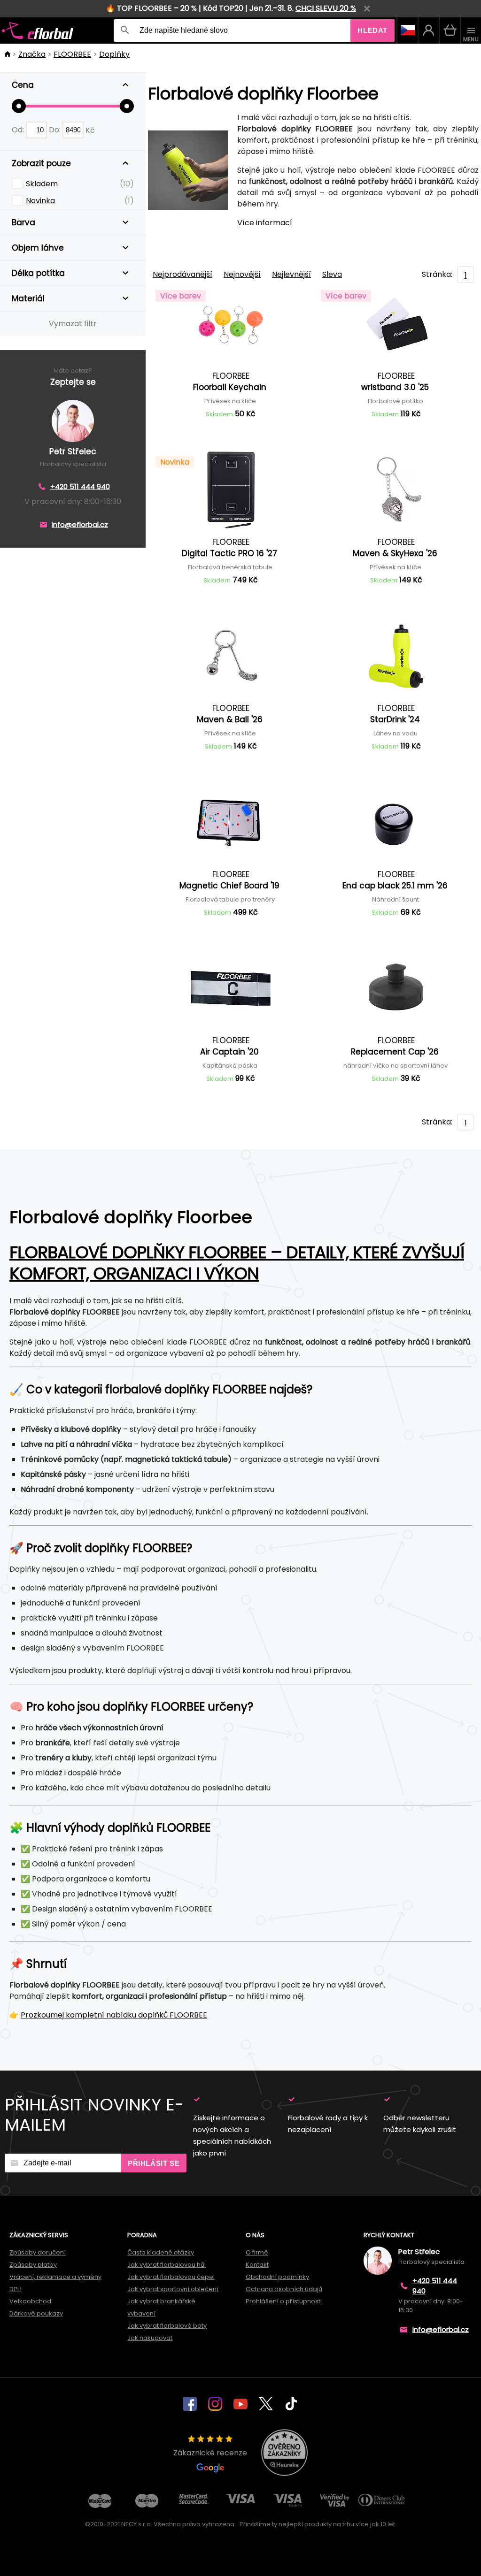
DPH (16, 2289)
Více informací (265, 223)
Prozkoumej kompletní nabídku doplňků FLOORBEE (114, 2015)
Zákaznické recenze (210, 2453)
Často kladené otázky (161, 2252)
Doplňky (114, 54)
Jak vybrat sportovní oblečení (173, 2289)
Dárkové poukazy (36, 2313)
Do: (56, 130)
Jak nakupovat (150, 2338)
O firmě (257, 2252)
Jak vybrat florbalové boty (167, 2326)
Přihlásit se (154, 2163)
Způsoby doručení (38, 2252)
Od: (19, 130)
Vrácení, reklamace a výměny (55, 2277)
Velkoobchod (30, 2301)
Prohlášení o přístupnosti (284, 2301)
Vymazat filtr (73, 324)
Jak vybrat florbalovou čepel (171, 2277)
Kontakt (257, 2265)
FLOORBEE (72, 54)
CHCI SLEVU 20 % (326, 8)
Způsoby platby (33, 2265)
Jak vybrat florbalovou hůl (167, 2265)
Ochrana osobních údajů (284, 2289)
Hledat (372, 30)
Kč (90, 130)
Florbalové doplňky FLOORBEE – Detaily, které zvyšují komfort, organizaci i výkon (237, 1263)
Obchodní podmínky (277, 2277)
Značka (32, 54)
